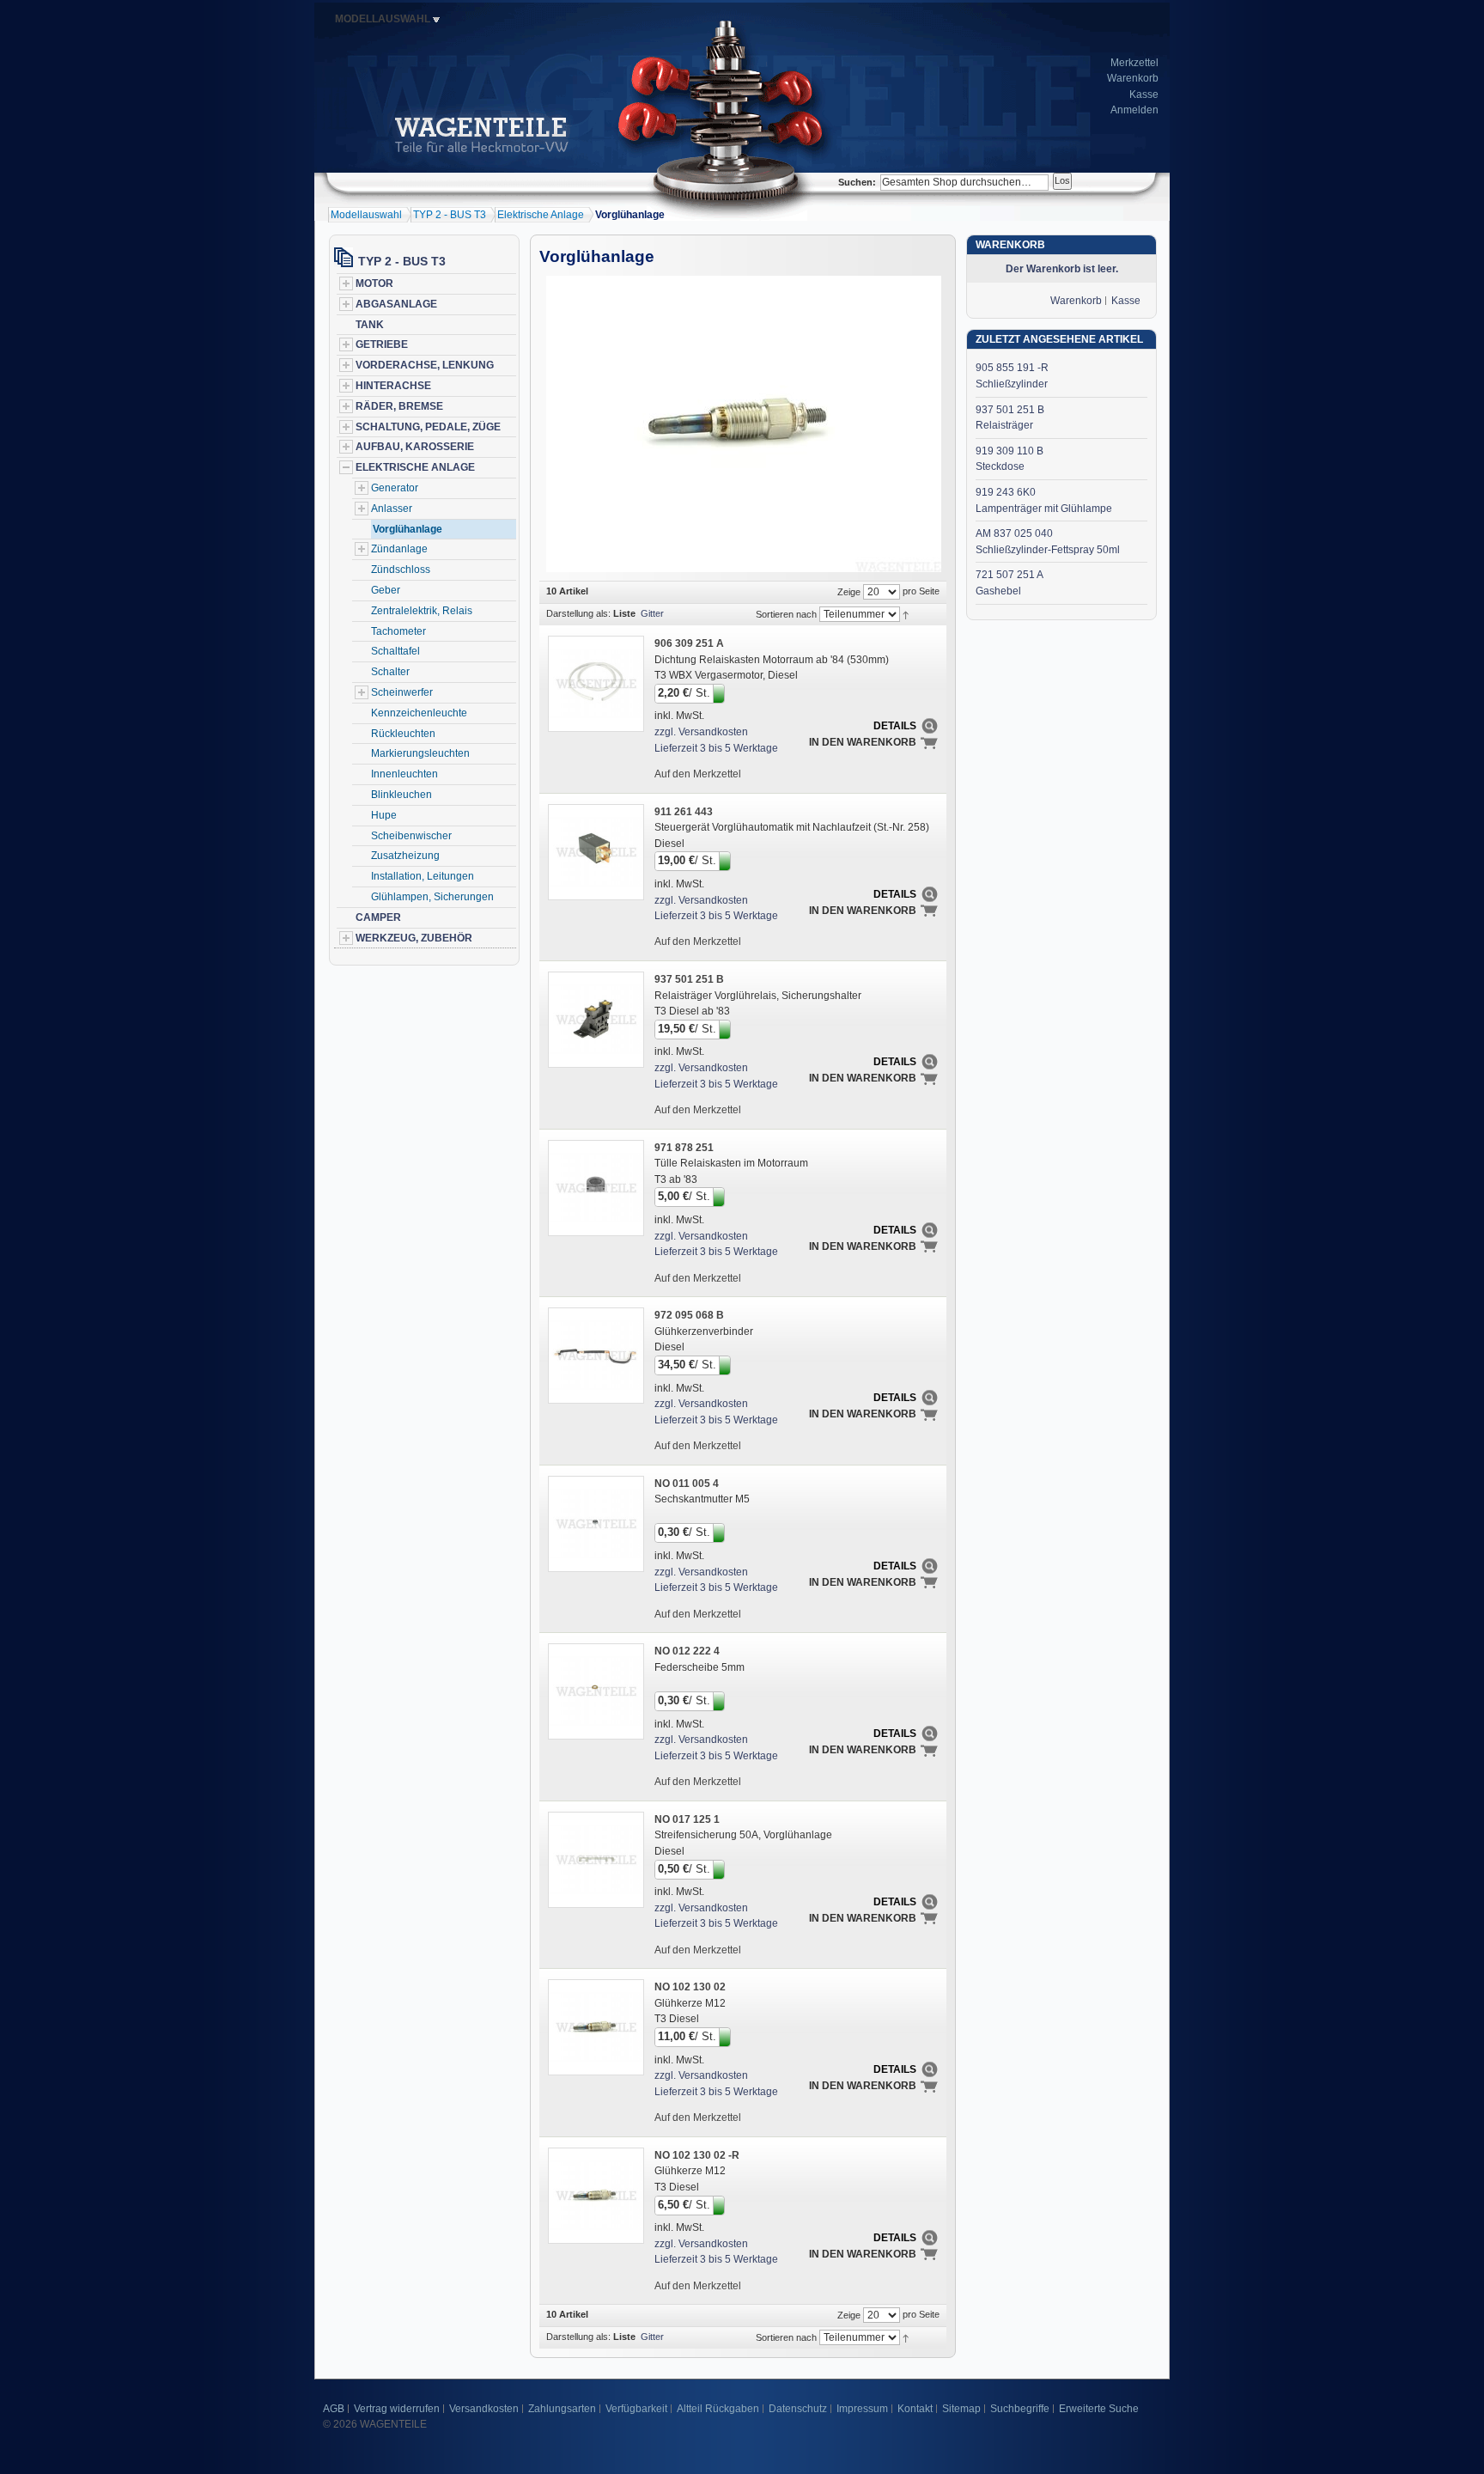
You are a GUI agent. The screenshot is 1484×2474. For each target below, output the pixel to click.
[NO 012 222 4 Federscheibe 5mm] (595, 1691)
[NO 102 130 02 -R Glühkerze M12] (595, 2195)
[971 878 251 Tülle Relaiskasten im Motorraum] (595, 1187)
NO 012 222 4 (687, 1651)
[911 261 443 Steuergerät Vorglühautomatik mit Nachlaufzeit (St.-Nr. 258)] (595, 851)
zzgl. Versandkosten (701, 732)
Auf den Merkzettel (698, 774)
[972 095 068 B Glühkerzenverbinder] (595, 1355)
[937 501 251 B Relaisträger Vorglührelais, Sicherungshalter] (595, 1019)
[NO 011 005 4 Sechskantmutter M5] (595, 1523)
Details (895, 726)
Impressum (862, 2409)
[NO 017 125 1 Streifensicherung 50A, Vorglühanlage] (595, 1859)
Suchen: (857, 182)
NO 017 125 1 (687, 1819)
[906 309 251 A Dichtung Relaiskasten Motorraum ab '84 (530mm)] (595, 683)
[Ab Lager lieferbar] (720, 692)
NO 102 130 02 (690, 1987)
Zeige (849, 592)
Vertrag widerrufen (397, 2409)
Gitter (652, 613)
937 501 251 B (689, 979)
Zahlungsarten (562, 2409)
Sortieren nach (786, 614)
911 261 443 (684, 812)
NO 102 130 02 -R (697, 2155)
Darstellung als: (578, 613)
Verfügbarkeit (636, 2409)
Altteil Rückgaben (718, 2409)
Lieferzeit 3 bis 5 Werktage (716, 748)
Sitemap (961, 2409)
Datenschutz (798, 2409)
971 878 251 (684, 1148)
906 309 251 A (689, 643)
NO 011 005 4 (687, 1484)
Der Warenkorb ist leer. (1062, 269)
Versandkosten (484, 2409)
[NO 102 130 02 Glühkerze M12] (595, 2026)
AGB (334, 2409)
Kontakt (915, 2409)
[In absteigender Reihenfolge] (906, 613)
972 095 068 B (689, 1315)
